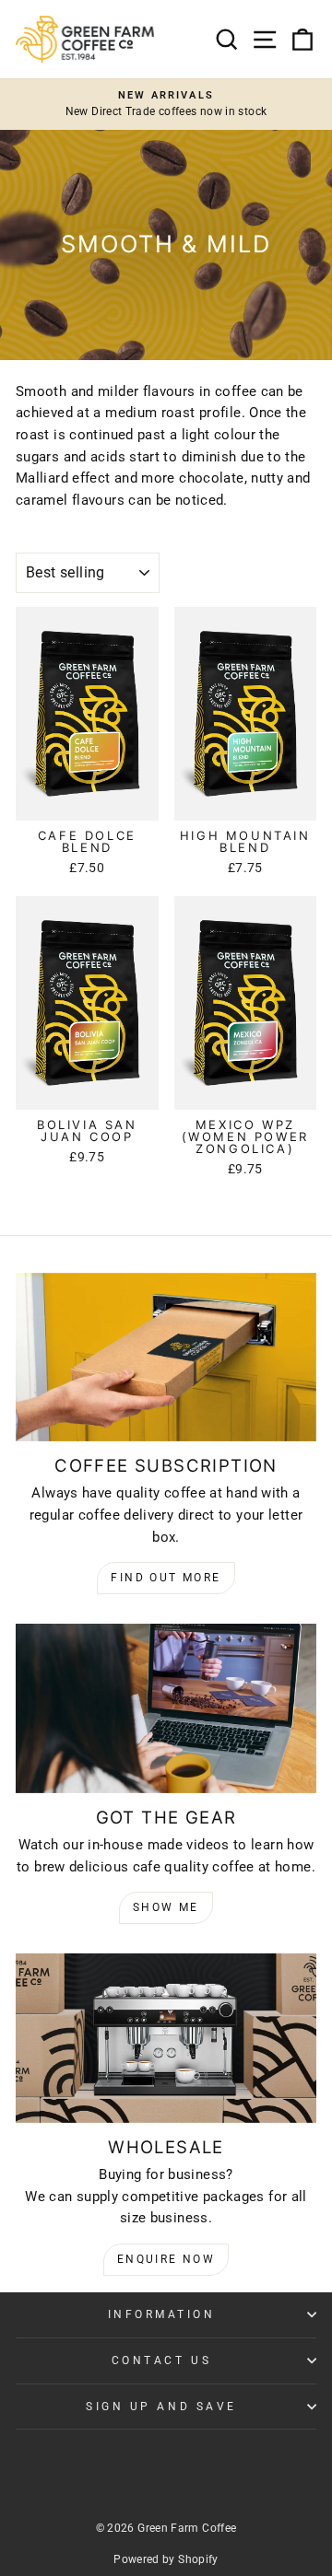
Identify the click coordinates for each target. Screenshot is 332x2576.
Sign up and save (161, 2407)
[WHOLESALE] (166, 2038)
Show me (166, 1907)
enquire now (166, 2259)
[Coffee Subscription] (166, 1357)
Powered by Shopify (166, 2559)
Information (162, 2314)
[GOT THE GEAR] (166, 1708)
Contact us (161, 2360)
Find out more (166, 1578)
